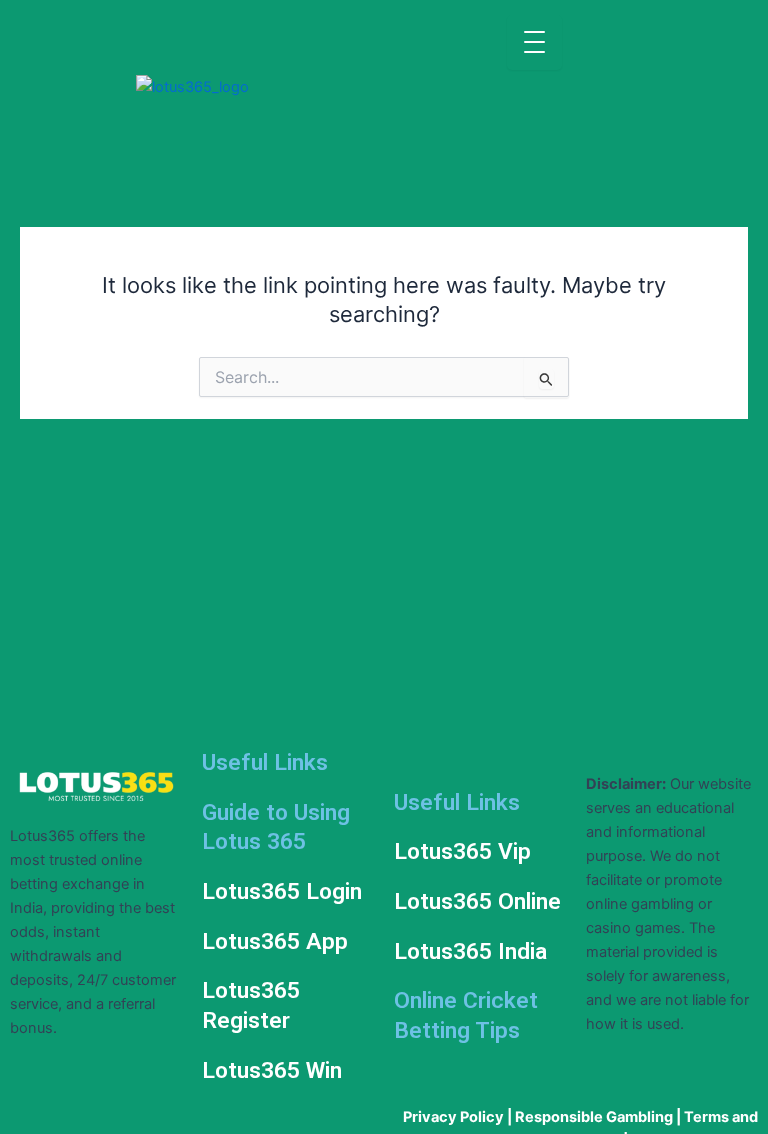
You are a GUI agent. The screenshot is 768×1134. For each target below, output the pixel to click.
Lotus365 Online (477, 901)
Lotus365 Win (272, 1070)
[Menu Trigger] (534, 42)
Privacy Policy (453, 1117)
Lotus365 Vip (462, 851)
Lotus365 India (470, 951)
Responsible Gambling (594, 1117)
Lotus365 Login (282, 891)
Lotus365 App (275, 941)
